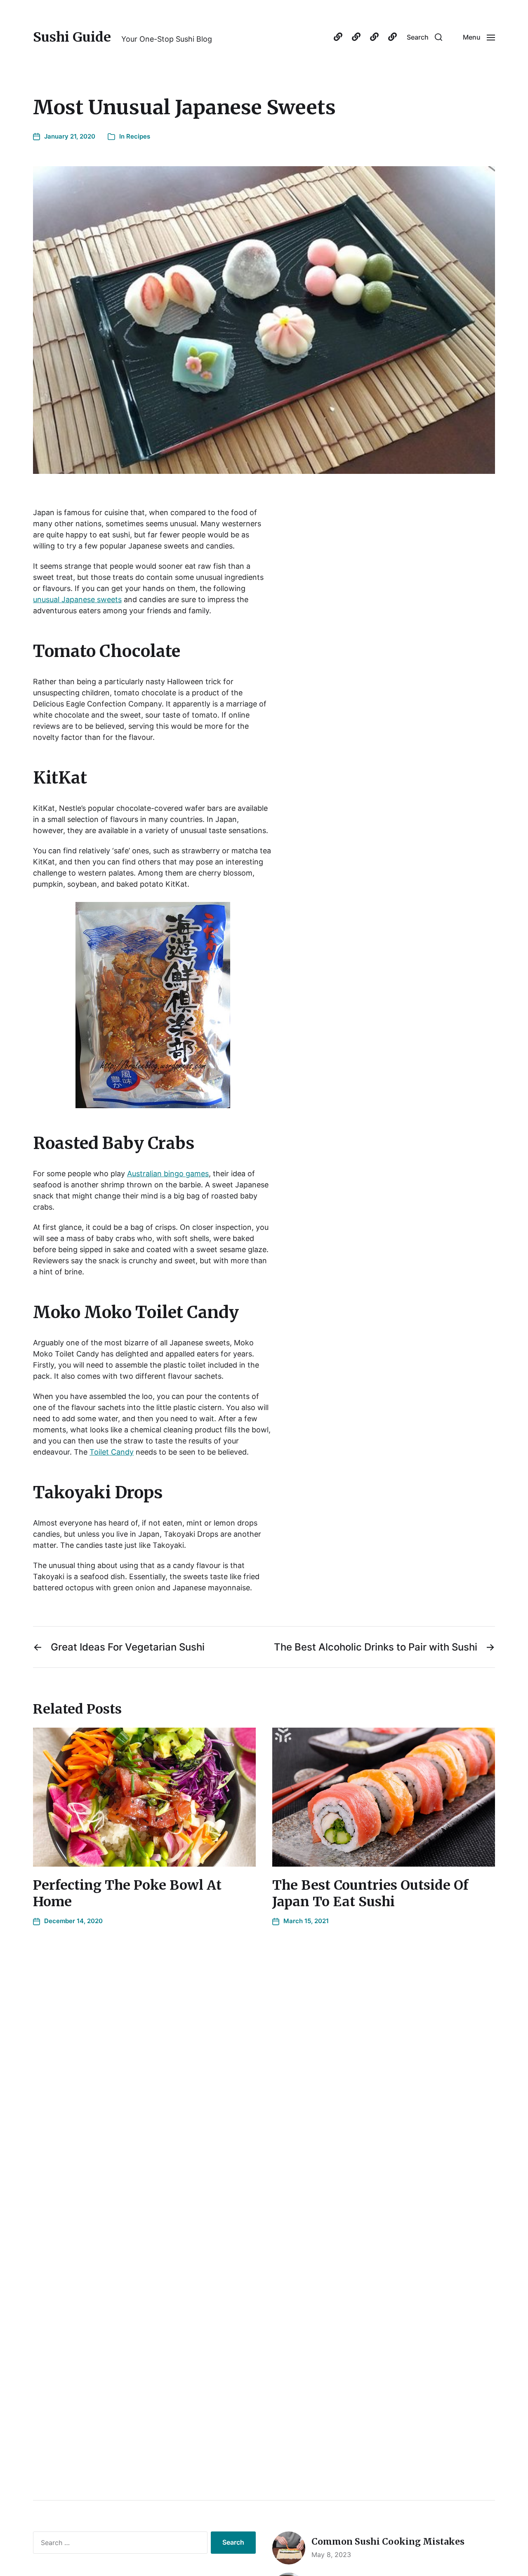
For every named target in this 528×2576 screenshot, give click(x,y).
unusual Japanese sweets (77, 599)
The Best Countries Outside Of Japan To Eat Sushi (370, 1893)
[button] (424, 37)
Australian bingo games (168, 1174)
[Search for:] (119, 2544)
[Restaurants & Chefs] (392, 37)
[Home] (338, 37)
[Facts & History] (356, 37)
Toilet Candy (112, 1452)
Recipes (138, 136)
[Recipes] (374, 37)
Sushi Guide (72, 37)
